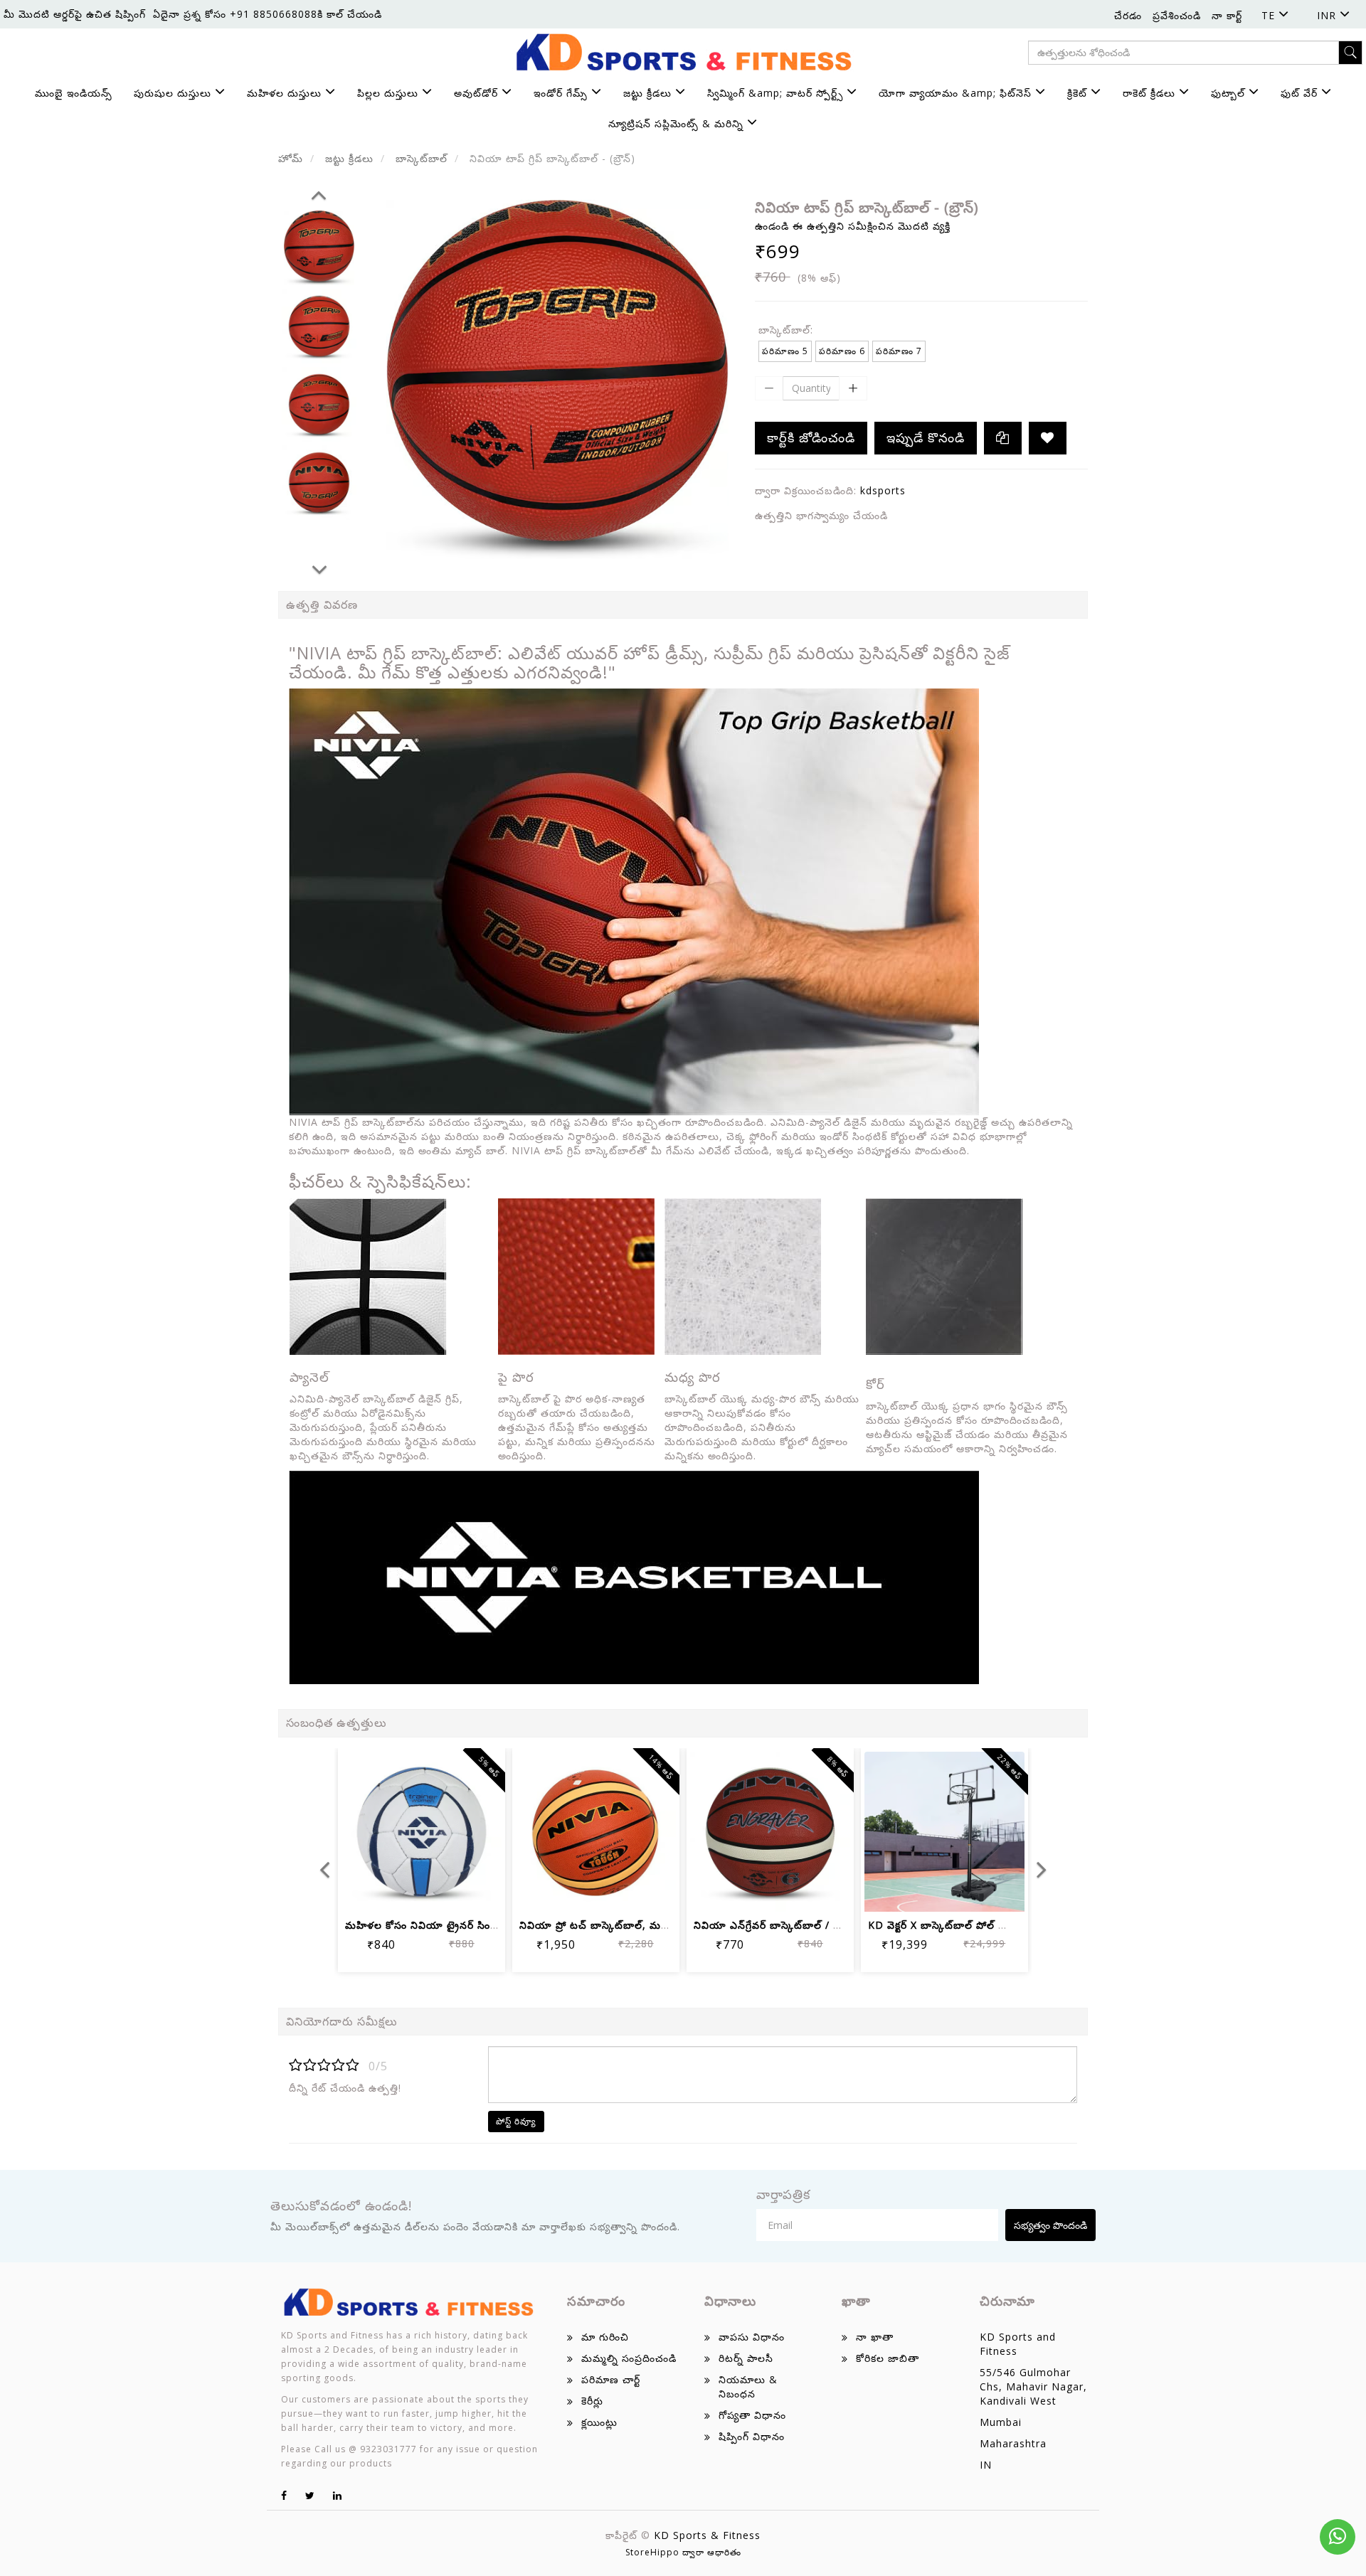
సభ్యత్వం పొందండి (1050, 2225)
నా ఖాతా (875, 2337)
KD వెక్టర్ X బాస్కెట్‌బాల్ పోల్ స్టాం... (945, 1925)
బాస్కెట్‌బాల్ (422, 158)
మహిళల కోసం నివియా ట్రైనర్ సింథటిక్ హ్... (440, 1925)
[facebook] (284, 2495)
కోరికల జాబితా (888, 2358)
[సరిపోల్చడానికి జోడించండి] (439, 1891)
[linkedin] (338, 2495)
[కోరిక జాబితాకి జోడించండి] (1048, 438)
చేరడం (1128, 15)
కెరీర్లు (592, 2401)
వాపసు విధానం (752, 2337)
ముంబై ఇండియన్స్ (74, 93)
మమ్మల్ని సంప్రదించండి (629, 2358)
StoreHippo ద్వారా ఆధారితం (683, 2552)
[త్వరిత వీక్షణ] (473, 1891)
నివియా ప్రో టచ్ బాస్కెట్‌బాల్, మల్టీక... (601, 1925)
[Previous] (319, 193)
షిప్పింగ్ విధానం (752, 2436)
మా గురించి (605, 2337)
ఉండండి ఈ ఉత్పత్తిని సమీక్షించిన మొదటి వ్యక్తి (853, 226)
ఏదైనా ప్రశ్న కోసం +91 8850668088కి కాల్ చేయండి (268, 14)
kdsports (883, 490)
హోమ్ (291, 158)
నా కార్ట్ (1227, 15)
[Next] (319, 568)
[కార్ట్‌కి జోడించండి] (370, 1891)
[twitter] (310, 2495)
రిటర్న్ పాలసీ (746, 2358)
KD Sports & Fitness (707, 2535)
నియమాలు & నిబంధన (748, 2386)
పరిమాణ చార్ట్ (611, 2379)
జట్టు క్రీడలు (349, 158)
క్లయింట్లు (599, 2422)
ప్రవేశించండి (1177, 15)
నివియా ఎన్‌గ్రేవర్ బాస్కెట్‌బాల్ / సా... (773, 1925)
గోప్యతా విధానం (752, 2415)
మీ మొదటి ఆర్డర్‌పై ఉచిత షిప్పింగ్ (75, 14)
